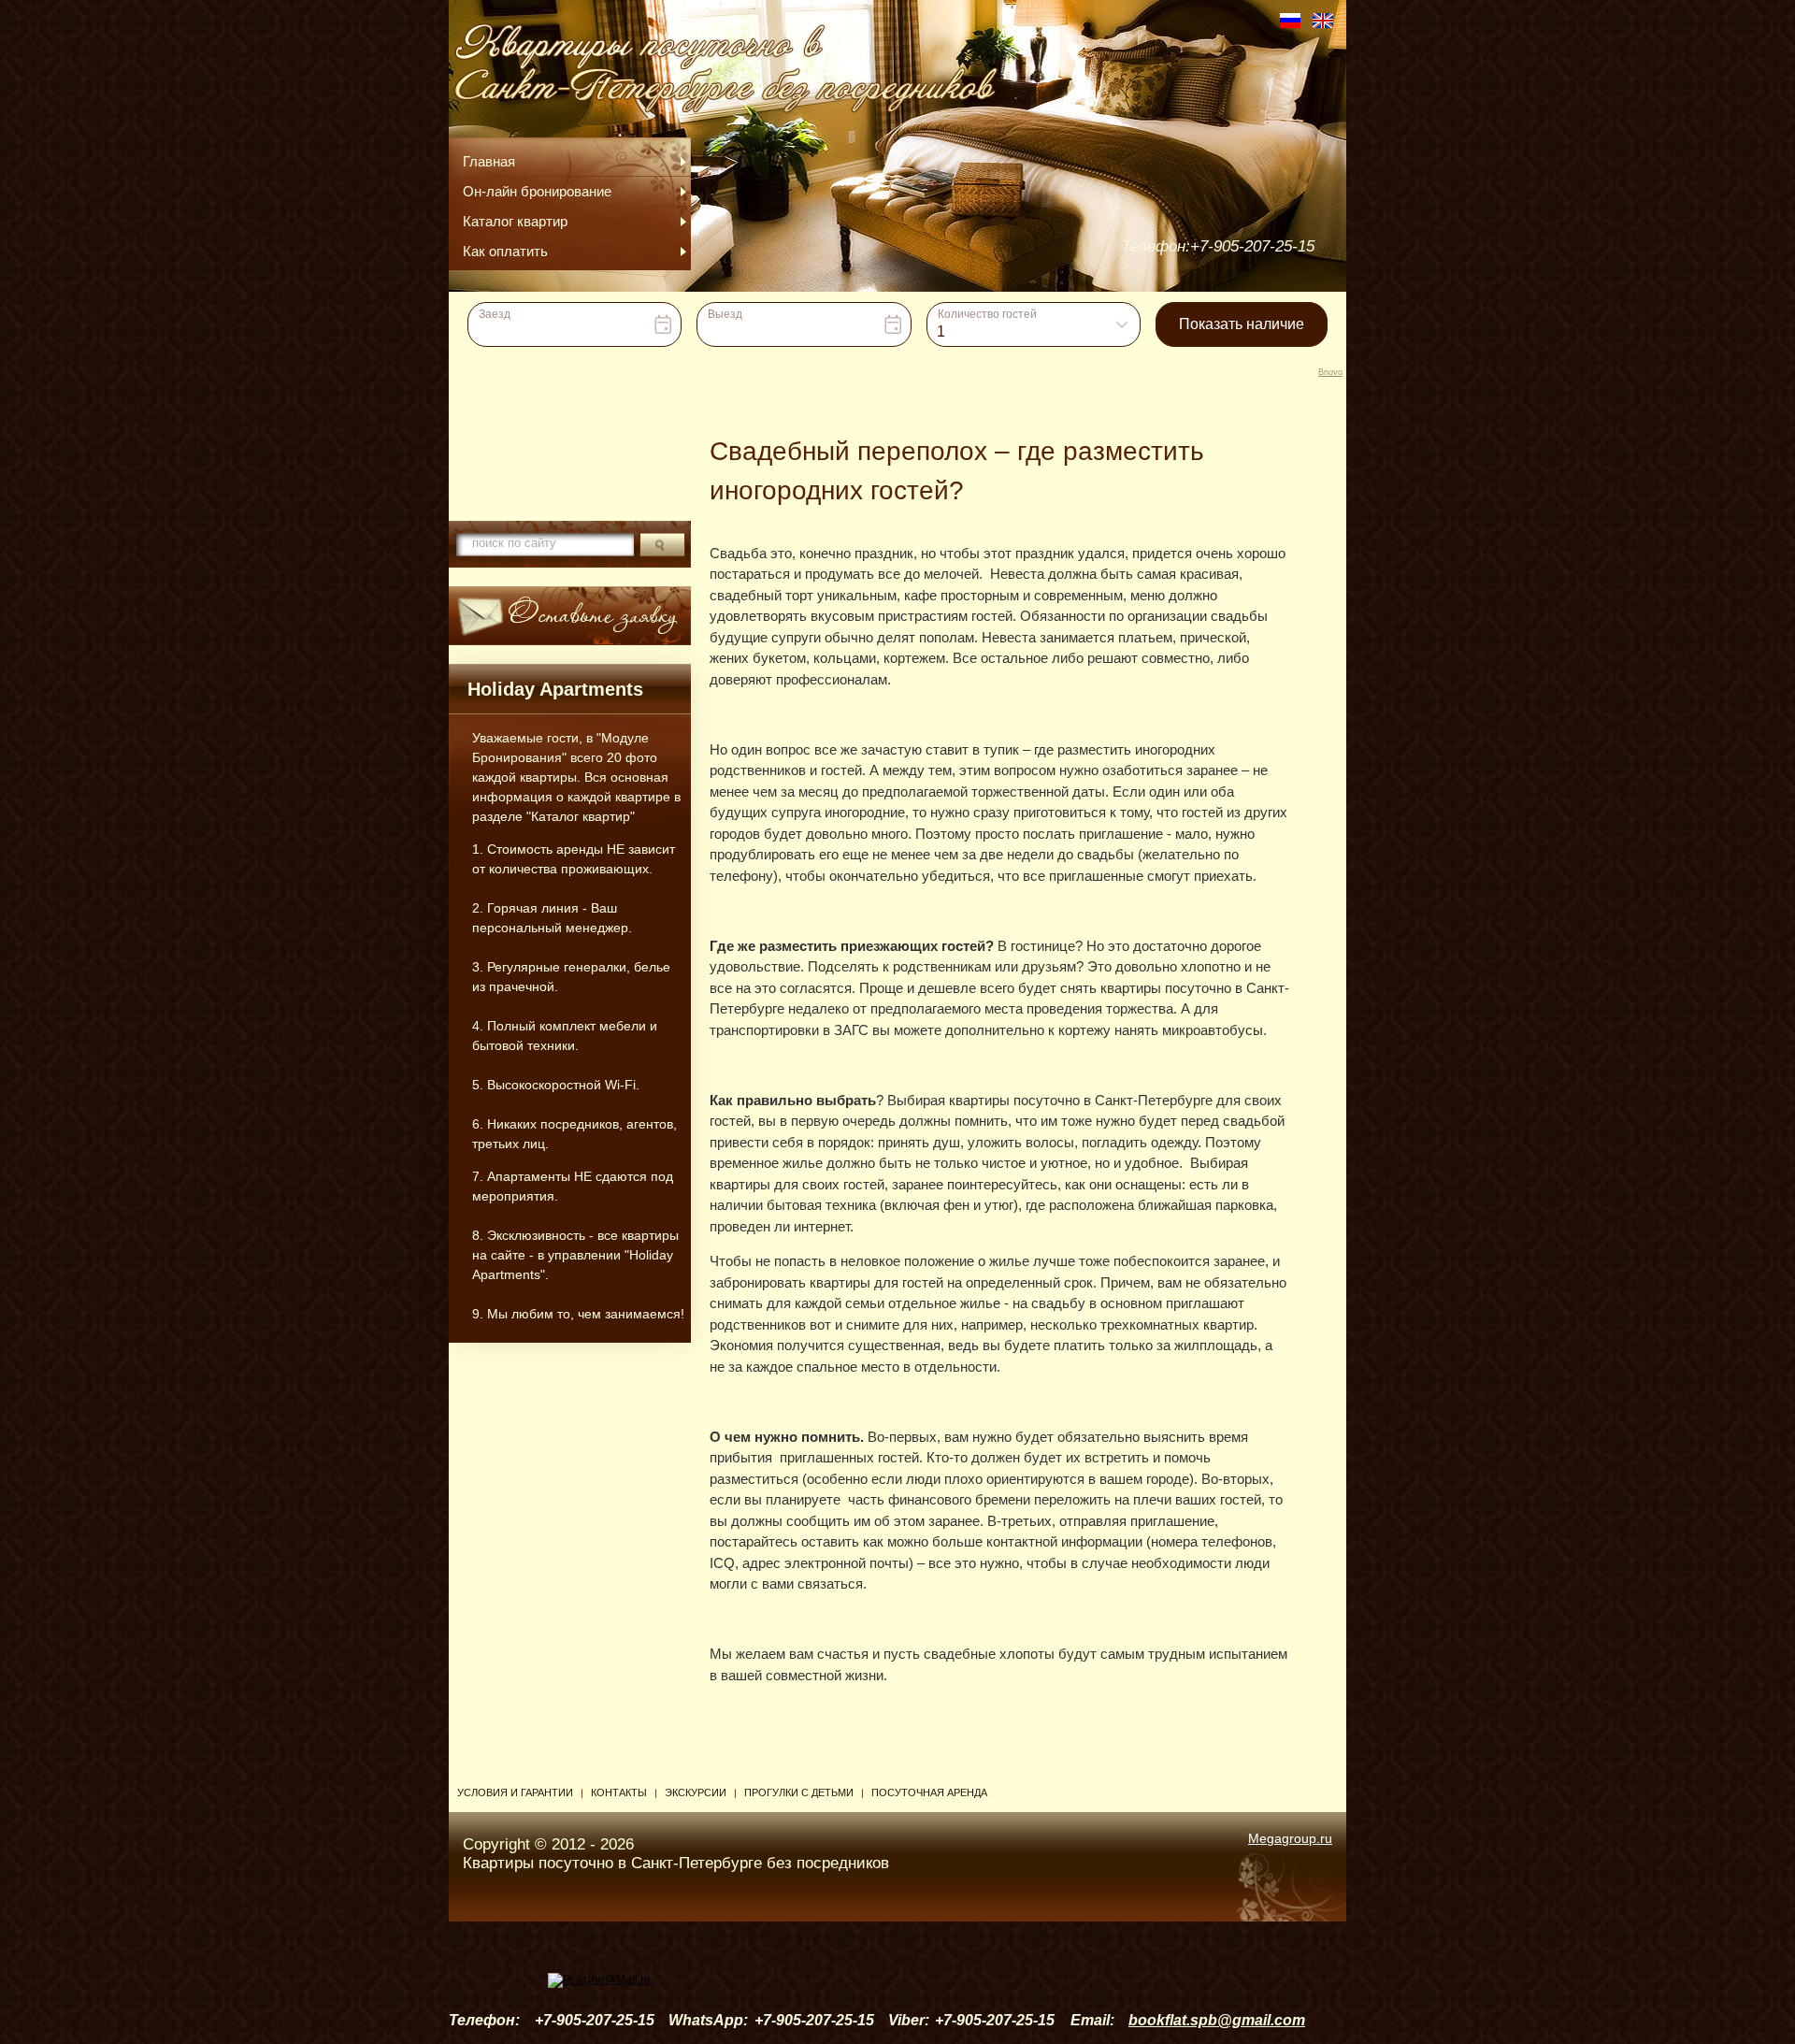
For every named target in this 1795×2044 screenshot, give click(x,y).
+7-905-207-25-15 (1252, 246)
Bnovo (1330, 373)
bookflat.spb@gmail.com (1217, 2020)
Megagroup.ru (1290, 1838)
